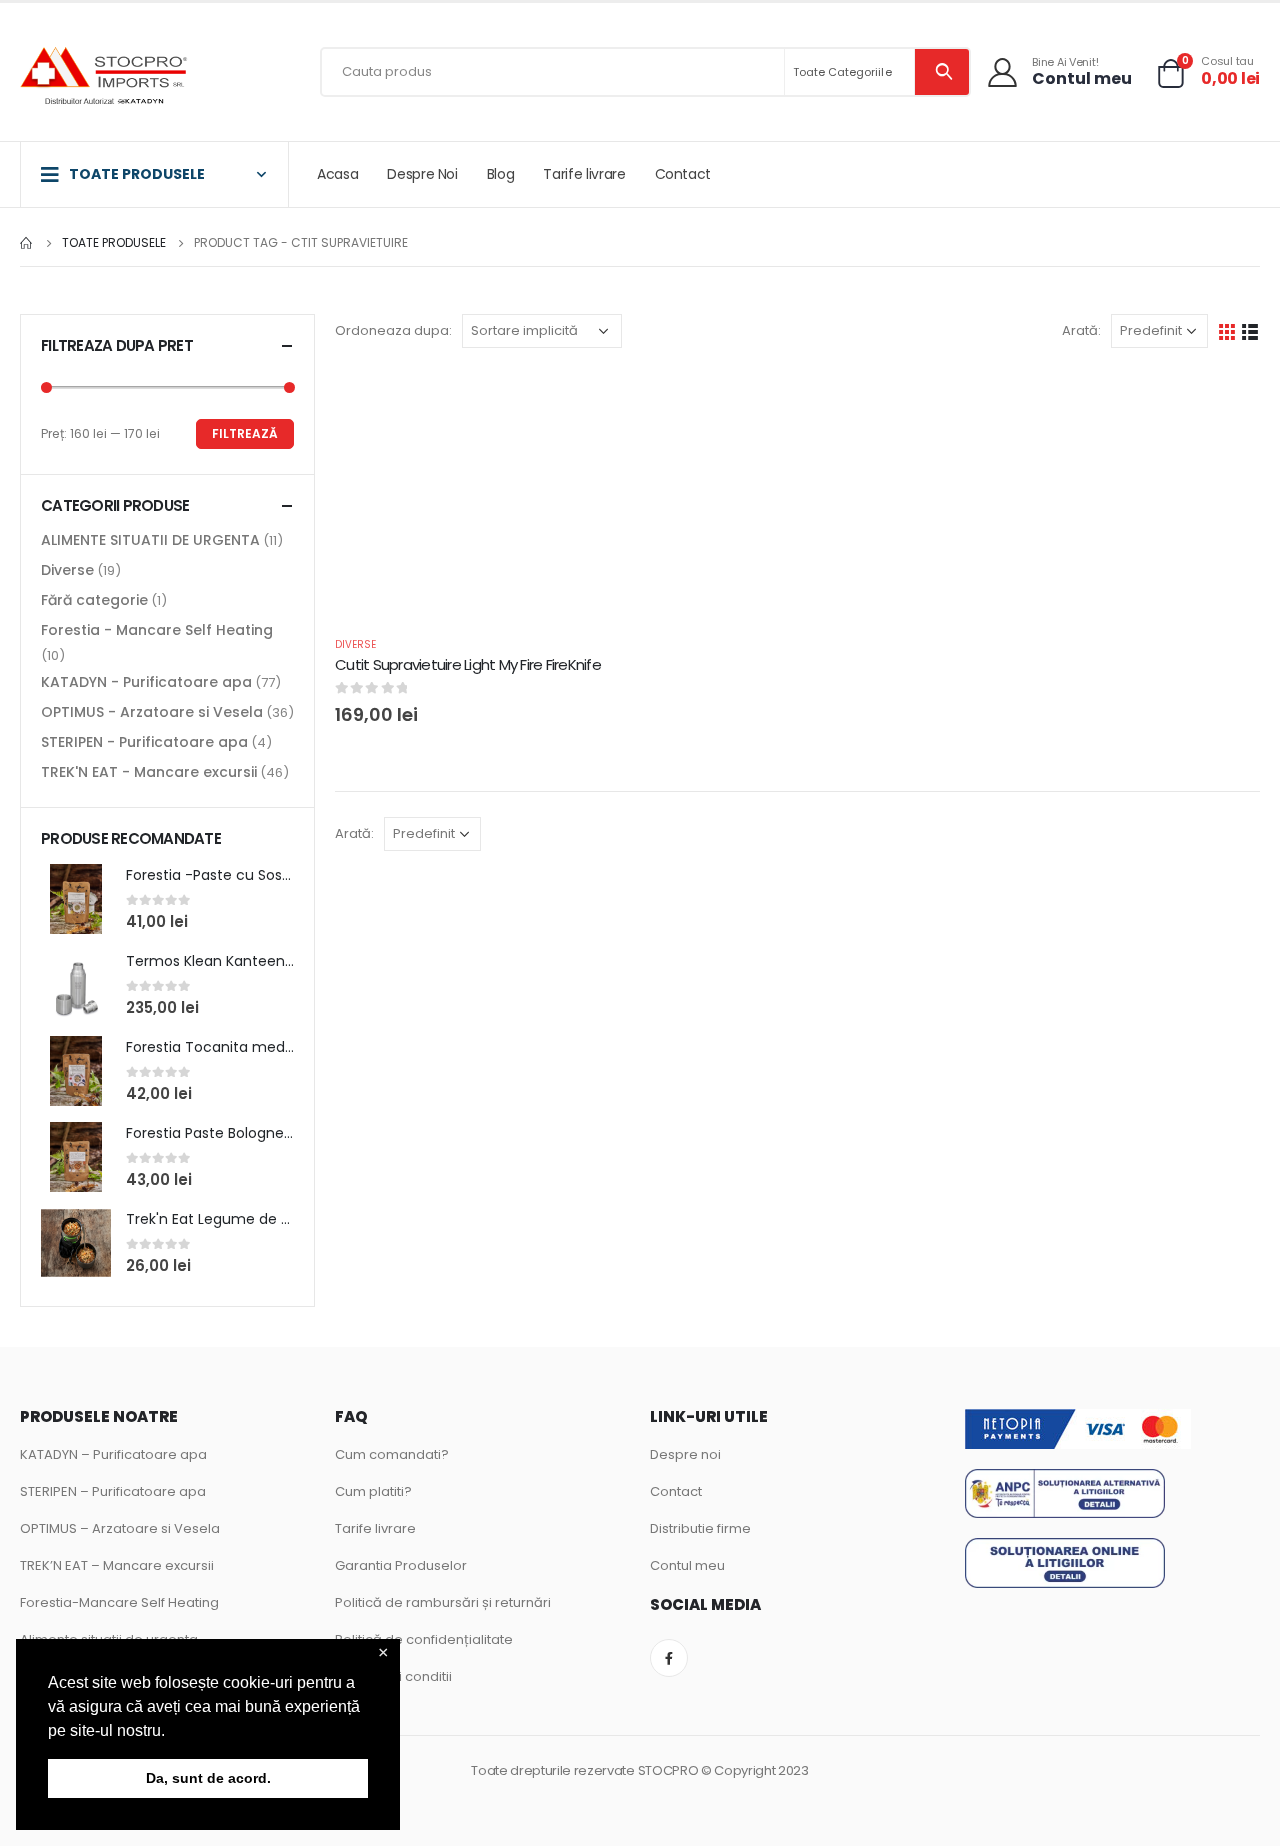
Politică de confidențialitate (424, 1639)
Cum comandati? (392, 1454)
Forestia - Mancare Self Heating (157, 630)
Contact (683, 174)
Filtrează (245, 433)
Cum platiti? (373, 1491)
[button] (172, 1732)
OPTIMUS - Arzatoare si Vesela (152, 712)
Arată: (1081, 330)
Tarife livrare (584, 174)
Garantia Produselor (401, 1565)
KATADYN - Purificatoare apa (146, 682)
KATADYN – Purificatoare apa (113, 1454)
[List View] (1250, 330)
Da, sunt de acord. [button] (208, 1778)
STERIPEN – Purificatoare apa (113, 1491)
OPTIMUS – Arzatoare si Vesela (120, 1528)
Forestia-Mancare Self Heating (119, 1602)
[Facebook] (669, 1658)
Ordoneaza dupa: (393, 330)
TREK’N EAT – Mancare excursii (117, 1565)
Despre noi (685, 1454)
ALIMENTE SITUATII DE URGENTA (150, 540)
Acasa (337, 174)
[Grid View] (1227, 330)
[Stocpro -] (105, 77)
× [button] (383, 1653)
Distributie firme (700, 1528)
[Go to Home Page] (27, 243)
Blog (501, 174)
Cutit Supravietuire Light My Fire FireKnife (468, 664)
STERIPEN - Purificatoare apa (144, 742)
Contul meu (687, 1565)
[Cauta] (942, 72)
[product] (76, 899)
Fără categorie (94, 600)
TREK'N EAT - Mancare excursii (149, 772)
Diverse (355, 644)
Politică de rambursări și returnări (443, 1602)
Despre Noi (422, 174)
